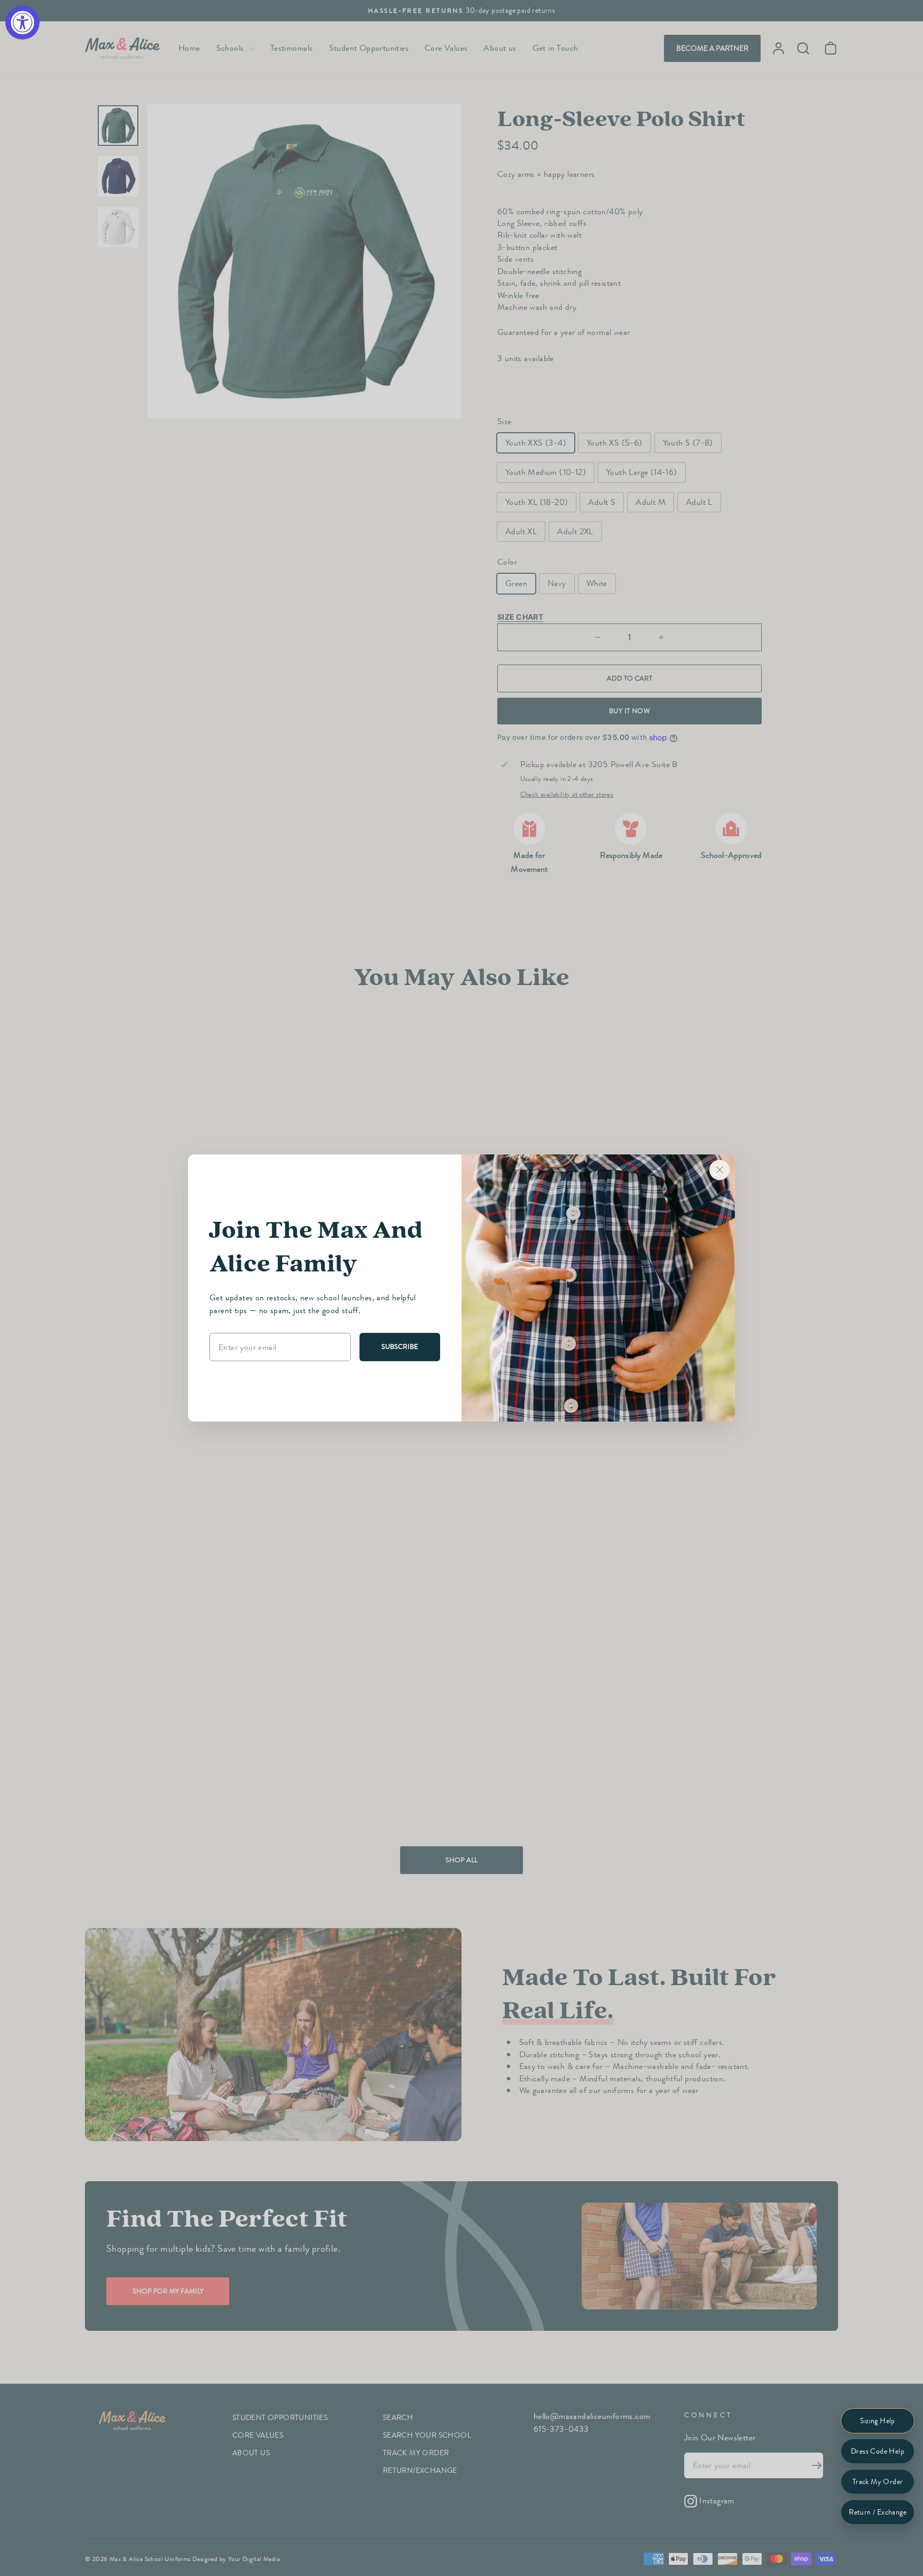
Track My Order (878, 2482)
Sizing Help (877, 2421)
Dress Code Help (878, 2451)
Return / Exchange (878, 2512)
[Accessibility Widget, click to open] (22, 22)
